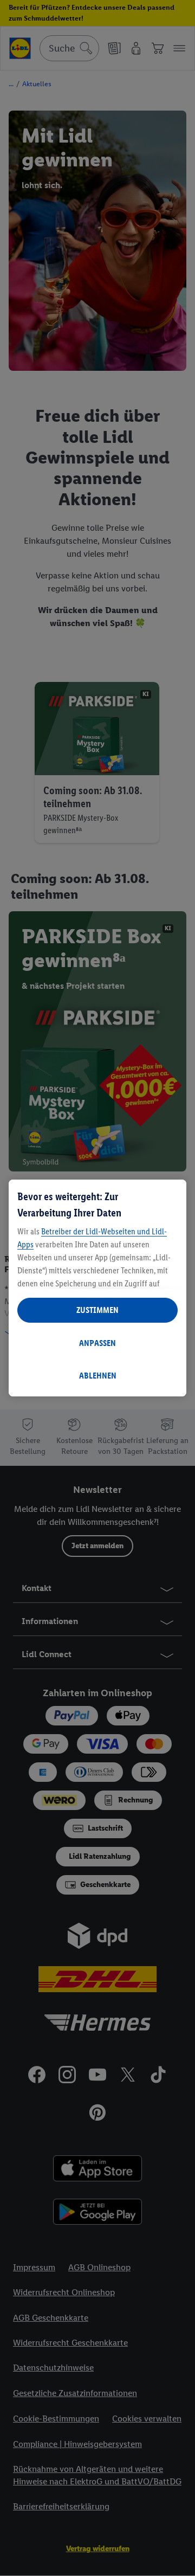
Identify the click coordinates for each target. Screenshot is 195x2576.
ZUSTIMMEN (97, 1310)
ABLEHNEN (98, 1376)
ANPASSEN (97, 1343)
